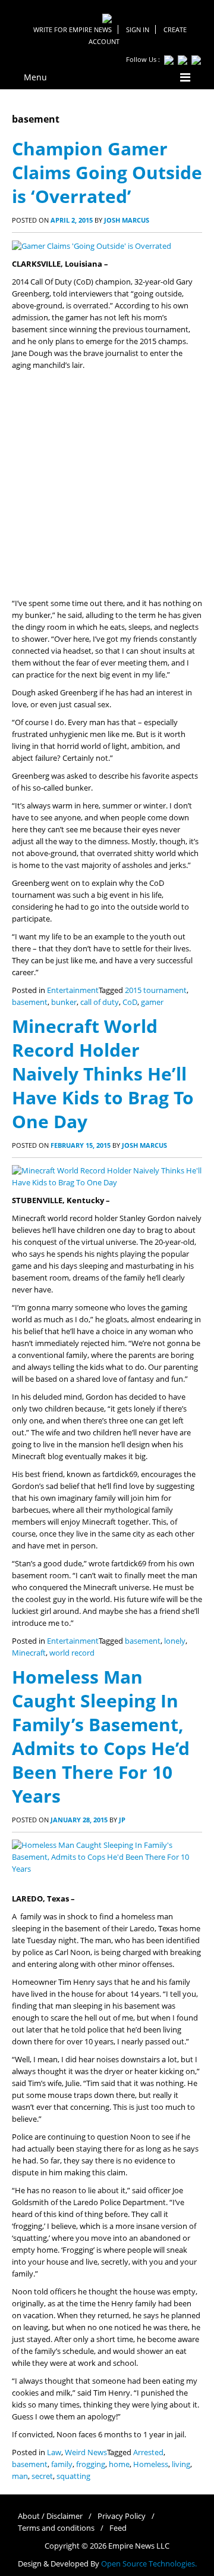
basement (30, 1002)
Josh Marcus (127, 220)
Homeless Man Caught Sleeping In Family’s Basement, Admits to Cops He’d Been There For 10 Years (101, 1736)
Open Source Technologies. (149, 2564)
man (20, 2476)
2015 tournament (156, 990)
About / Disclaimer (50, 2516)
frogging (91, 2464)
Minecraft (29, 1653)
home (119, 2464)
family (62, 2464)
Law (54, 2452)
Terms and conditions (56, 2528)
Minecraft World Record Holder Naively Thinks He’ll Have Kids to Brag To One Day (103, 1074)
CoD (130, 1002)
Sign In (138, 29)
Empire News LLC (139, 2546)
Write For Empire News (73, 29)
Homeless (151, 2464)
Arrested (148, 2452)
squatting (73, 2476)
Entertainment (73, 990)
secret (42, 2476)
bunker (64, 1002)
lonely (175, 1641)
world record (72, 1653)
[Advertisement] (107, 485)
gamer (152, 1002)
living (181, 2464)
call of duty (100, 1002)
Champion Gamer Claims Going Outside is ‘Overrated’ (107, 172)
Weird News (86, 2452)
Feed (118, 2528)
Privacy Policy (122, 2516)
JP (122, 1820)
